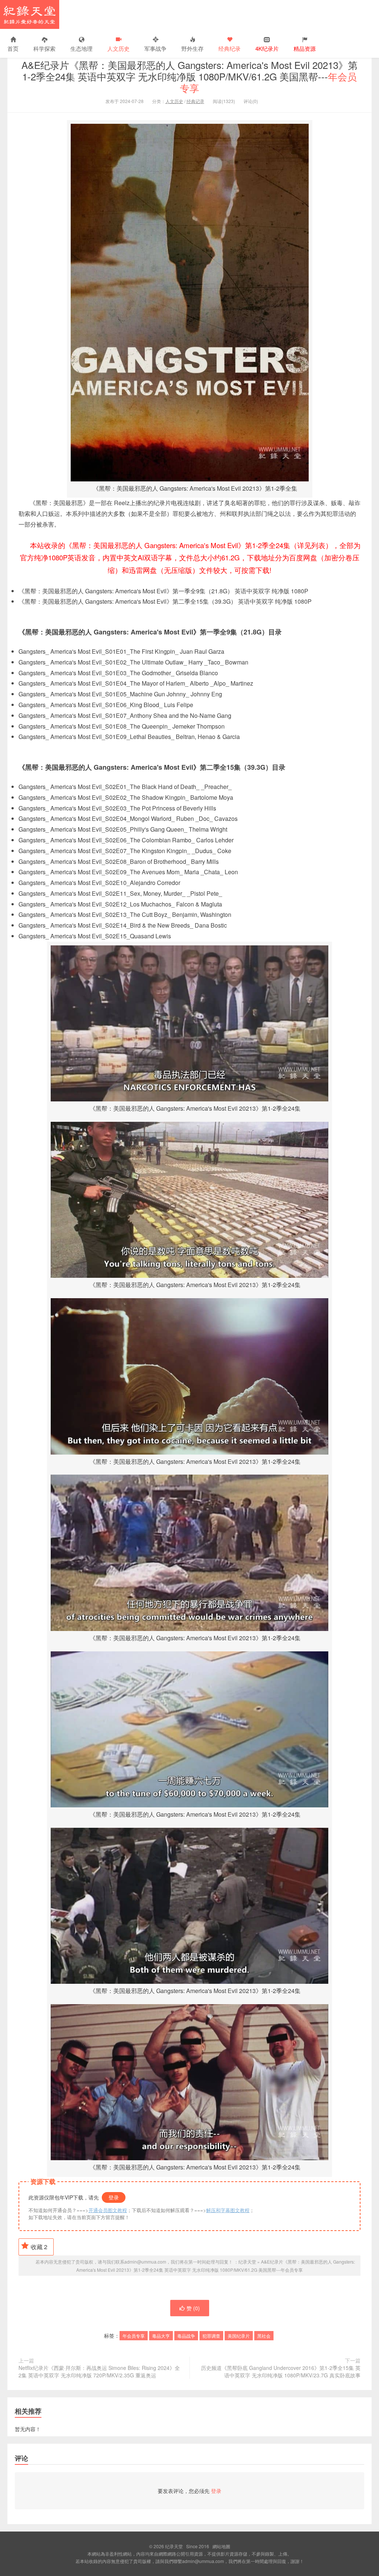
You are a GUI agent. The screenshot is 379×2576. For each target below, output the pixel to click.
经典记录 (195, 101)
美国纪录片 (239, 2336)
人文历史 (118, 48)
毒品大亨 (161, 2336)
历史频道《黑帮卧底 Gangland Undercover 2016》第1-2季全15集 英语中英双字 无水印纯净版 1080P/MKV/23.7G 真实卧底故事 (281, 2371)
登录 (114, 2197)
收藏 (39, 2247)
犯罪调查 (211, 2336)
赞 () (193, 2308)
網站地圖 (221, 2546)
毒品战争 (186, 2336)
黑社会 (264, 2336)
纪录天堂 (30, 14)
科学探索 (44, 48)
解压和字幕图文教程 (228, 2210)
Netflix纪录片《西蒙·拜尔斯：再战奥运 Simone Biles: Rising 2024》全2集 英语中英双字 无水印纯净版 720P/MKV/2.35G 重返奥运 (99, 2371)
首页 (13, 48)
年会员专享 (134, 2336)
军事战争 (155, 48)
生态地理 (81, 48)
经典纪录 (229, 48)
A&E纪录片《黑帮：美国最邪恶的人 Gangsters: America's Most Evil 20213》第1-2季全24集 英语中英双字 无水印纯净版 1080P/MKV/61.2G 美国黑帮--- (189, 76)
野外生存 (192, 48)
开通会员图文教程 (108, 2210)
